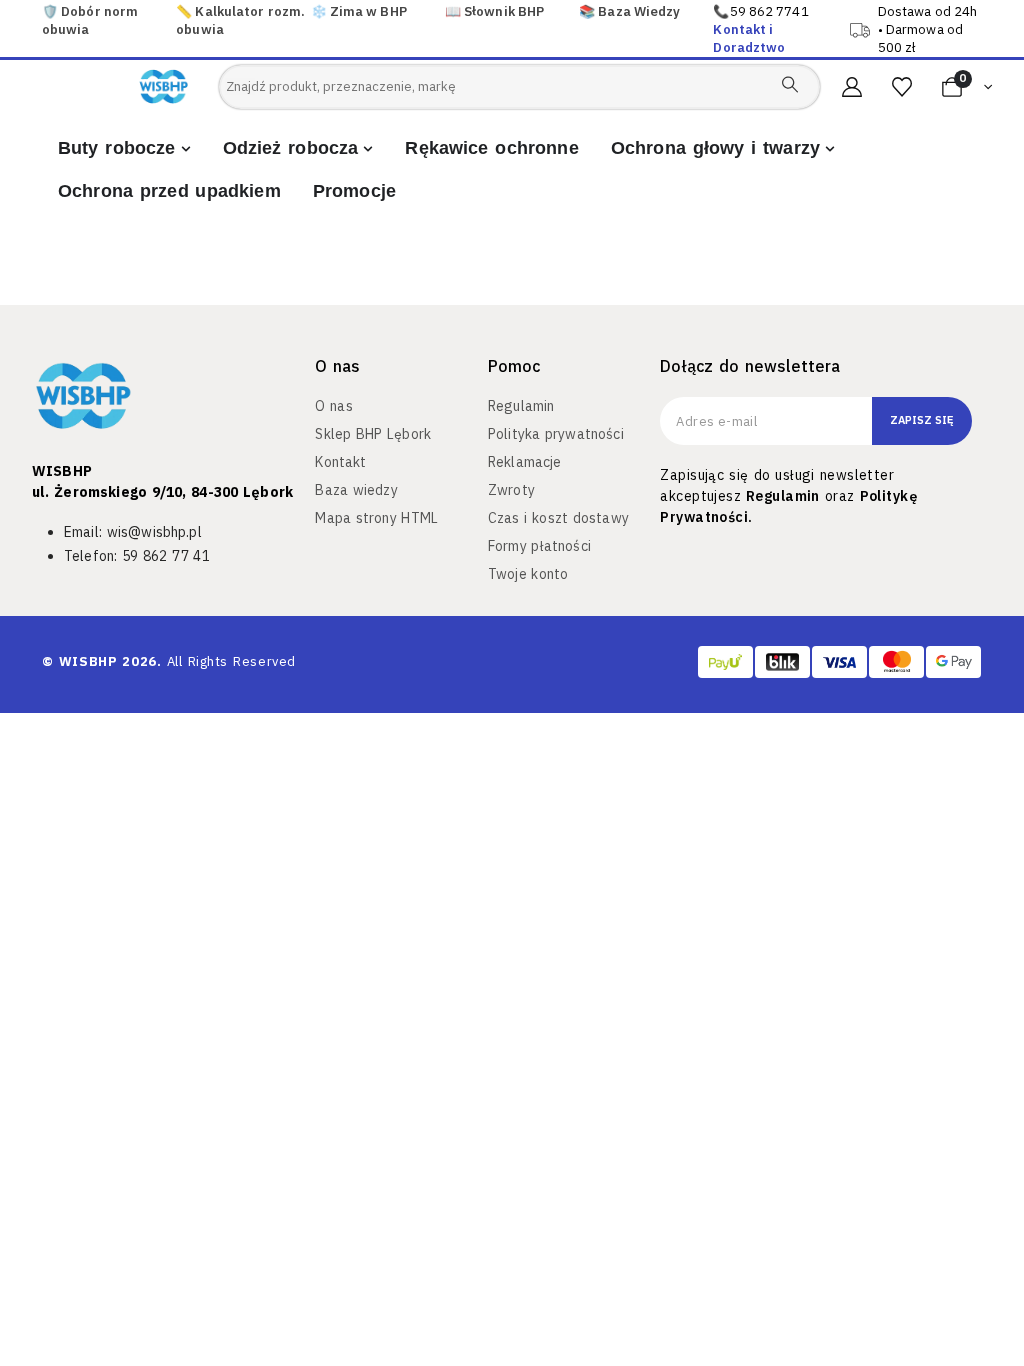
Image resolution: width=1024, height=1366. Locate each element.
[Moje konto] (852, 87)
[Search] (790, 84)
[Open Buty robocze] (186, 148)
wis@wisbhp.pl (154, 532)
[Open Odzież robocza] (368, 148)
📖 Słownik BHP (494, 11)
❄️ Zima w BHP (359, 11)
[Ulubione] (902, 87)
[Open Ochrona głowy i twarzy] (830, 148)
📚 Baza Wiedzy (629, 11)
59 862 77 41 (166, 556)
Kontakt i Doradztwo (749, 38)
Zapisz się (922, 420)
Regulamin (783, 496)
